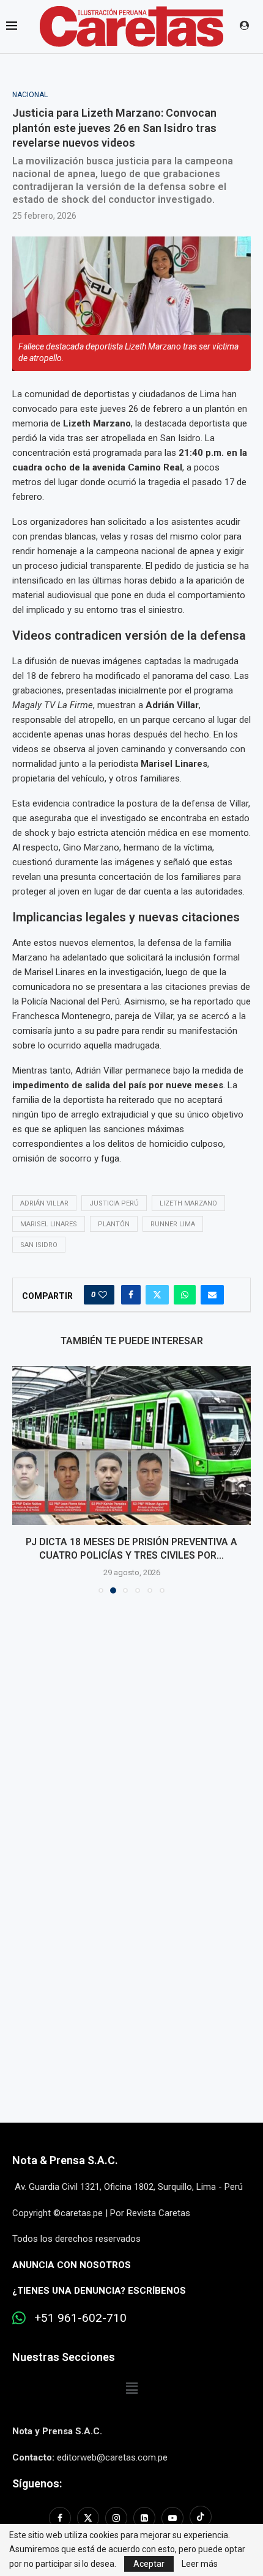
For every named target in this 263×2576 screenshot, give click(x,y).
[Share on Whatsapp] (185, 1295)
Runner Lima (173, 1224)
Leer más (200, 2564)
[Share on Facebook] (131, 1295)
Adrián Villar (44, 1203)
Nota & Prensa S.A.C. (65, 2160)
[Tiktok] (201, 2518)
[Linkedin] (144, 2518)
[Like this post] (103, 1295)
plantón (114, 1224)
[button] (23, 1479)
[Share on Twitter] (157, 1295)
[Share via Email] (212, 1295)
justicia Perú (114, 1203)
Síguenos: (37, 2483)
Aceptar (149, 2564)
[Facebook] (61, 2518)
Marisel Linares (49, 1224)
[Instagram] (116, 2518)
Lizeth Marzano (188, 1203)
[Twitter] (88, 2518)
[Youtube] (172, 2518)
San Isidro (39, 1245)
